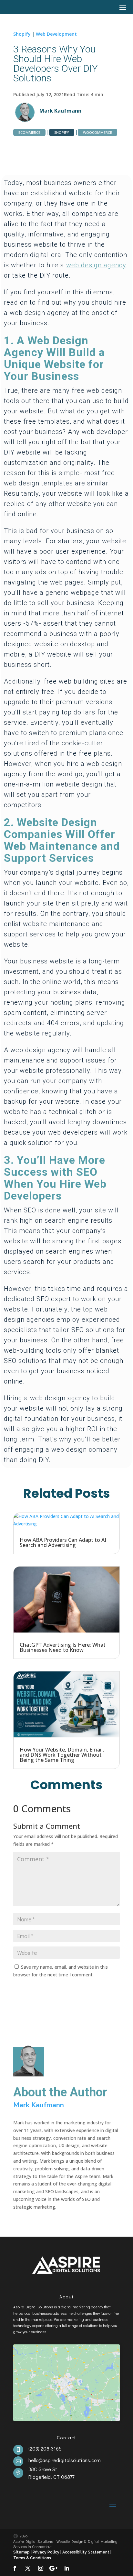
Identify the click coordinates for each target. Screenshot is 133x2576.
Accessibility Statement (86, 2552)
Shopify (22, 34)
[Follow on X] (28, 2568)
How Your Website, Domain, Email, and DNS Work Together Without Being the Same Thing (62, 1755)
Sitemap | (23, 2552)
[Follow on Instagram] (41, 2568)
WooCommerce (97, 132)
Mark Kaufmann (60, 111)
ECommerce (29, 132)
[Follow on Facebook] (15, 2568)
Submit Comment (84, 1991)
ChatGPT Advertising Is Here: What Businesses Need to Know (63, 1647)
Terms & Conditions (32, 2558)
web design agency (96, 265)
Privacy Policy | (47, 2552)
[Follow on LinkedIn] (66, 2568)
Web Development (56, 34)
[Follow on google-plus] (54, 2568)
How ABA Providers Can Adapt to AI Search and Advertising (63, 1542)
